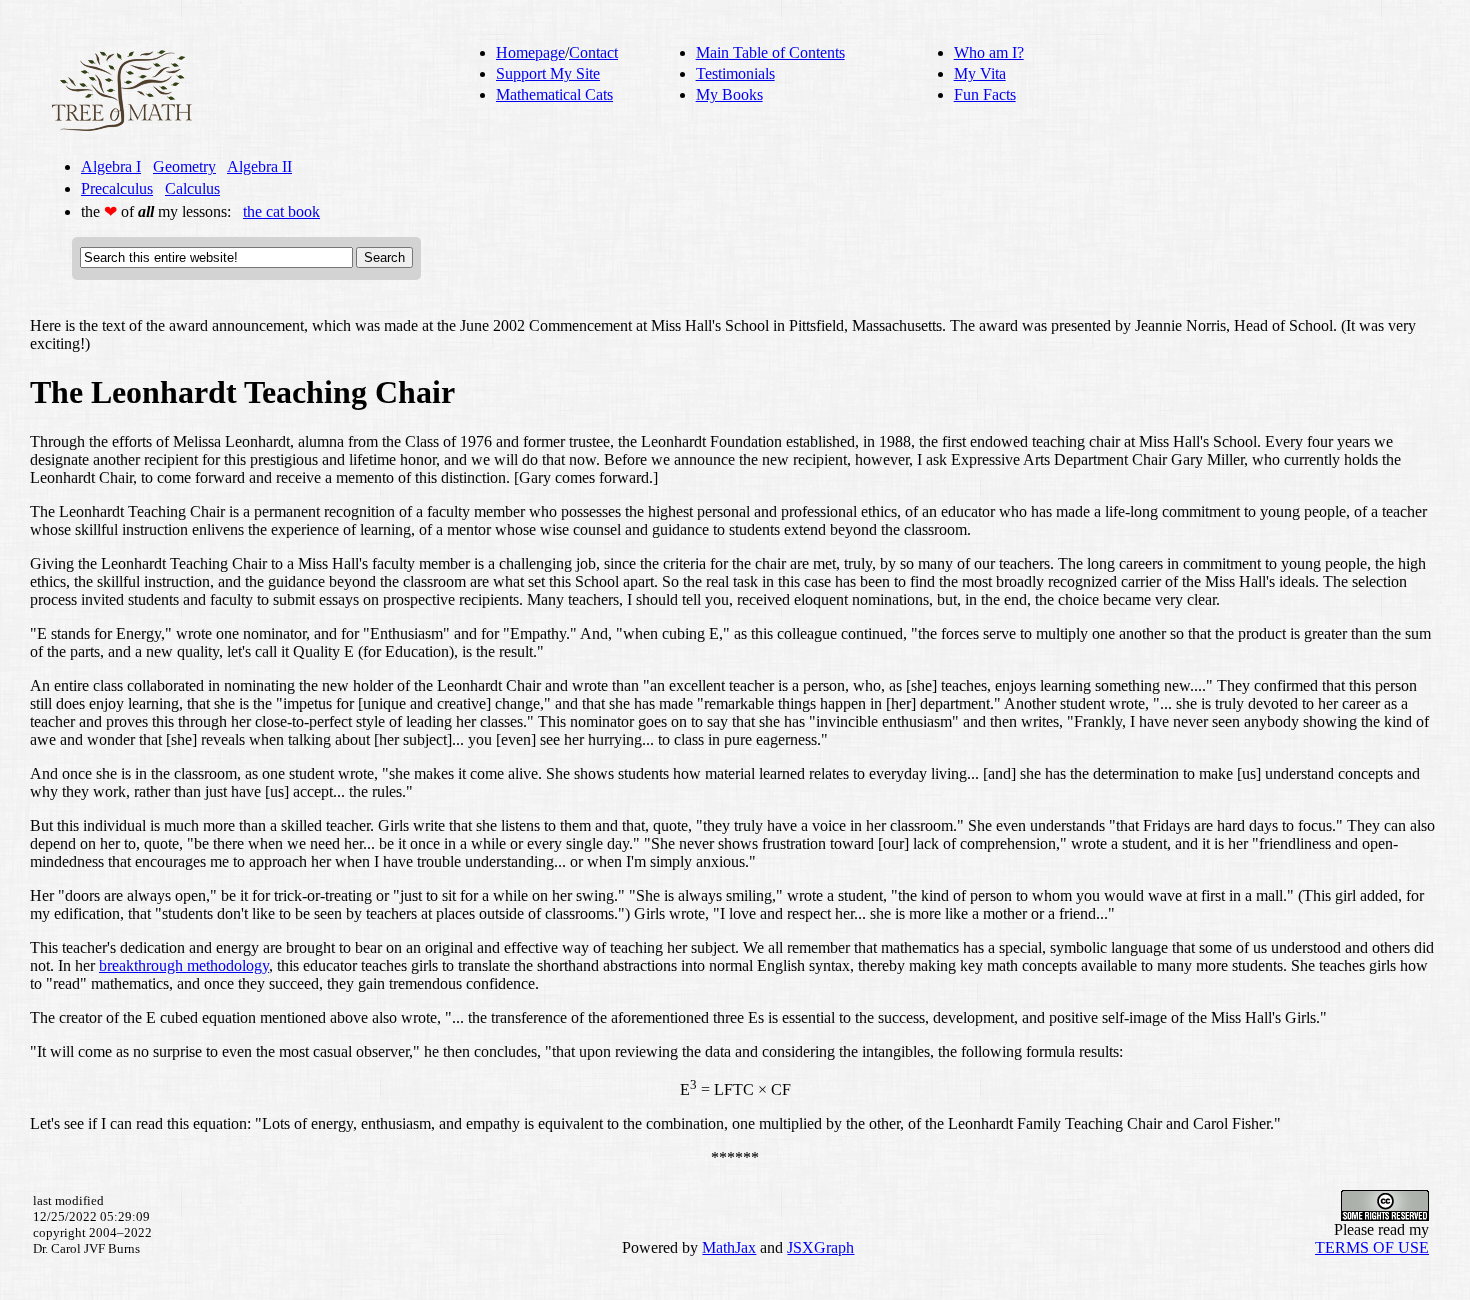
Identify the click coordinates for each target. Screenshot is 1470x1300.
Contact (593, 52)
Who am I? (989, 52)
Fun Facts (985, 94)
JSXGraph (820, 1247)
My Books (729, 94)
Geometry (184, 166)
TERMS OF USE (1372, 1247)
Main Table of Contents (770, 52)
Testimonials (735, 73)
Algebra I (111, 166)
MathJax (729, 1247)
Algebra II (259, 166)
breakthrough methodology (184, 965)
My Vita (980, 73)
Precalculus (117, 188)
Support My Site (548, 73)
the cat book (281, 211)
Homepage (530, 52)
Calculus (192, 188)
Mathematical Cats (554, 94)
